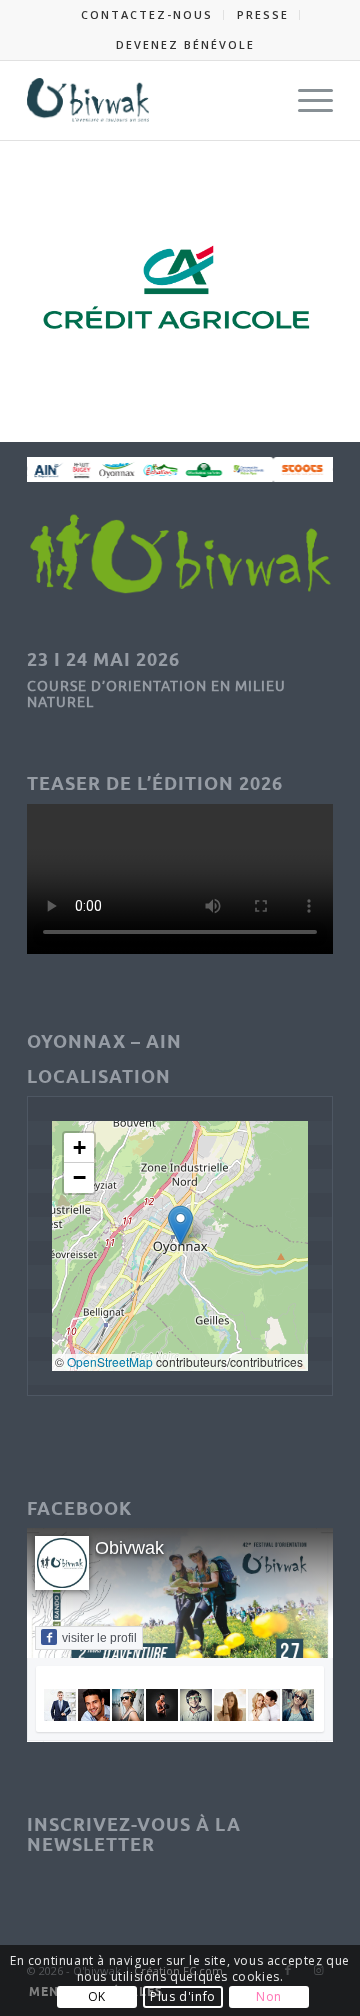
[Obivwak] (149, 100)
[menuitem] (147, 15)
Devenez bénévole (185, 44)
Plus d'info (183, 1996)
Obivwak (129, 1548)
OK (97, 1996)
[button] (180, 1225)
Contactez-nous (147, 14)
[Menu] (305, 100)
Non (269, 1996)
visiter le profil (99, 1638)
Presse (263, 14)
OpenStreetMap (110, 1361)
